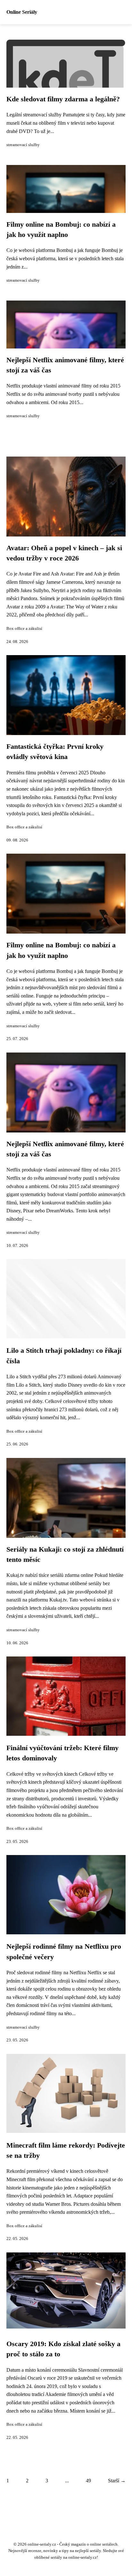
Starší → (117, 2481)
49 (88, 2481)
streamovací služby (23, 145)
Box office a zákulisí (24, 629)
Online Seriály (22, 12)
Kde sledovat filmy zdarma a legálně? (63, 99)
